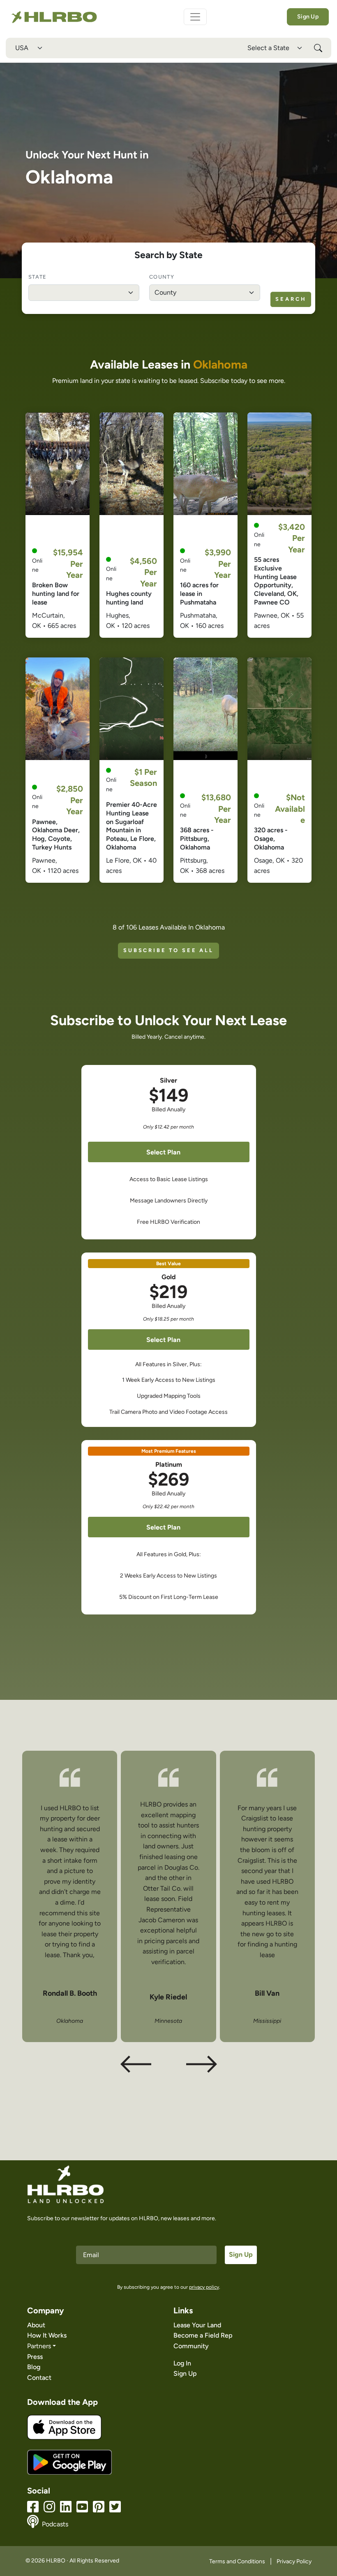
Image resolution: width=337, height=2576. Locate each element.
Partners (39, 2346)
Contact (39, 2378)
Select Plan (163, 1152)
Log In (182, 2363)
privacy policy (204, 2287)
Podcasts (55, 2524)
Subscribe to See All (168, 950)
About (36, 2325)
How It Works (47, 2335)
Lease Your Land (197, 2325)
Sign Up (308, 17)
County (162, 277)
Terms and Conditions (237, 2561)
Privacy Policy (294, 2561)
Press (35, 2357)
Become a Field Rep (203, 2335)
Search (291, 299)
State (37, 277)
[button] (201, 2064)
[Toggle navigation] (195, 17)
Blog (34, 2367)
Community (191, 2346)
